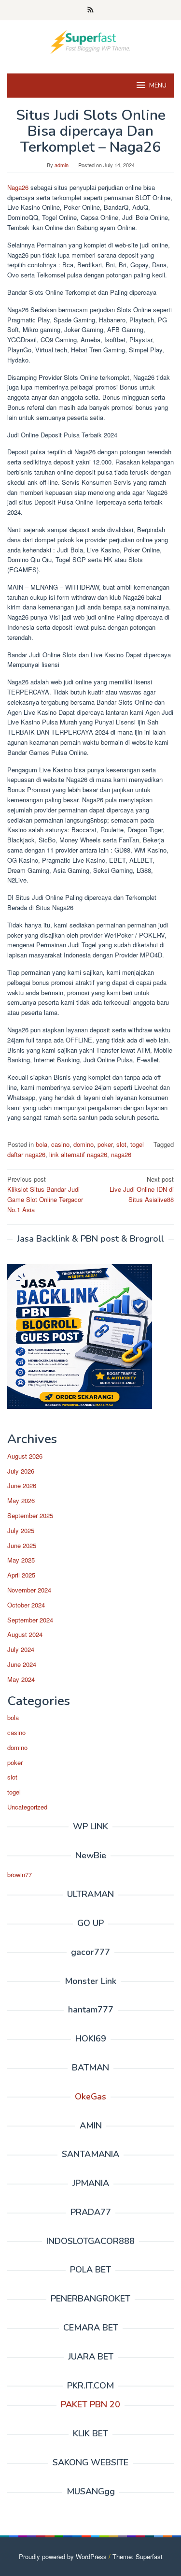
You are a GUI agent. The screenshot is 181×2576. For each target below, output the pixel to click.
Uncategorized (27, 1807)
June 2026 (22, 1485)
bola (42, 1144)
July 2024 (21, 1649)
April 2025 (21, 1575)
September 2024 (30, 1620)
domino (84, 1144)
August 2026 (25, 1456)
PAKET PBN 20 (90, 2404)
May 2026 (21, 1500)
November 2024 (29, 1590)
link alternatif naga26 (78, 1154)
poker (105, 1144)
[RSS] (90, 10)
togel (137, 1144)
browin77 (20, 1874)
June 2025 (22, 1545)
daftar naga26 (26, 1154)
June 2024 (22, 1664)
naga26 (121, 1154)
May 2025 (21, 1560)
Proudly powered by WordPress (63, 2556)
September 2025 (30, 1515)
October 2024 (26, 1605)
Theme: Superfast (138, 2556)
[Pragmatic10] (90, 41)
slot (121, 1144)
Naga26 (18, 187)
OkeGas (90, 2097)
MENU (158, 86)
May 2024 (21, 1679)
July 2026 (21, 1471)
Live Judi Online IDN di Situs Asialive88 (142, 1189)
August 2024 (25, 1634)
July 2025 (21, 1530)
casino (60, 1144)
